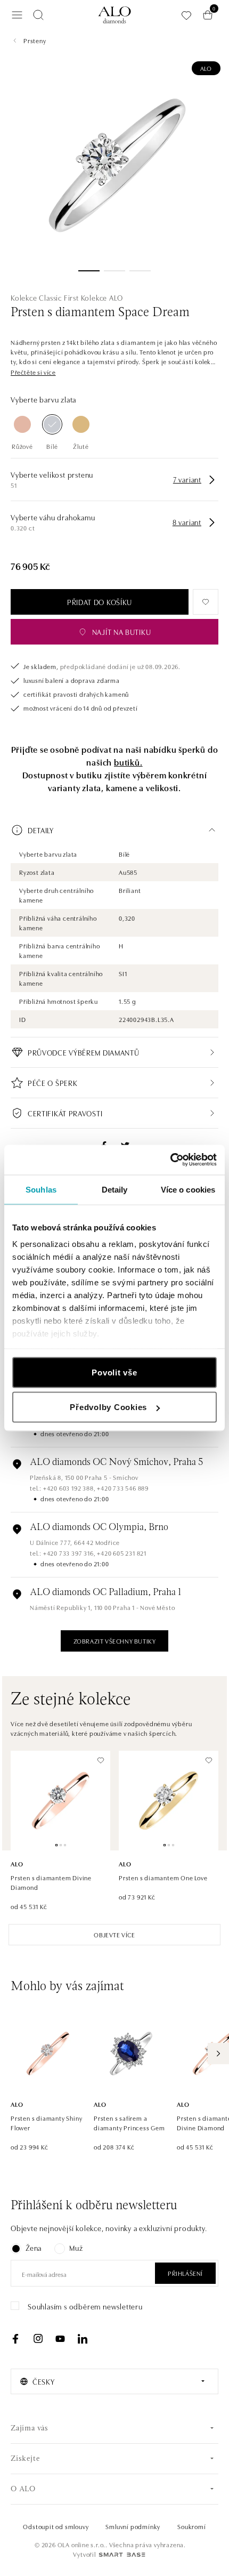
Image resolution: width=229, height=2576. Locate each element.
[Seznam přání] (186, 15)
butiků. (128, 762)
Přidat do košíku (100, 602)
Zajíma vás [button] (30, 2429)
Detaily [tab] (115, 1189)
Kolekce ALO (102, 297)
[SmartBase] (122, 2555)
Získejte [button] (25, 2459)
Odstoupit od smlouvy (56, 2526)
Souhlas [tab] (41, 1189)
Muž (76, 2248)
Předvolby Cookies (108, 1407)
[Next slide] (218, 2054)
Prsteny (35, 40)
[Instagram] (38, 2339)
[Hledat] (38, 15)
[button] (33, 372)
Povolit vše (114, 1372)
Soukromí (191, 2526)
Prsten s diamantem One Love (163, 1877)
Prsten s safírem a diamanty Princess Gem (129, 2123)
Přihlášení (185, 2273)
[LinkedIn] (83, 2339)
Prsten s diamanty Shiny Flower (46, 2123)
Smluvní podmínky (133, 2526)
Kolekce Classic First (45, 297)
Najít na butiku (122, 632)
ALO (206, 68)
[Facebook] (15, 2339)
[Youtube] (60, 2339)
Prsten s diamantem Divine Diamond (51, 1882)
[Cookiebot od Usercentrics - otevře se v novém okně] (170, 1160)
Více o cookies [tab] (188, 1189)
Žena (34, 2248)
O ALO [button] (23, 2489)
